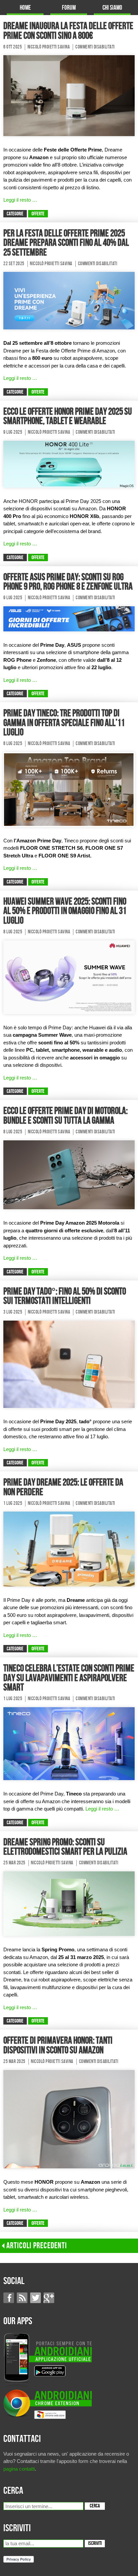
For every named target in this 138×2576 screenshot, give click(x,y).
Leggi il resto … (20, 200)
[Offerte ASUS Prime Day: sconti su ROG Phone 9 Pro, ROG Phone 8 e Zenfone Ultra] (69, 618)
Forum (69, 8)
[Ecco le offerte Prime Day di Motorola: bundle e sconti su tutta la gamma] (69, 1174)
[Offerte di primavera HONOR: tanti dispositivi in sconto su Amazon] (69, 2119)
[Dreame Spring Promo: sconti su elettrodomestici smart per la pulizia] (69, 1903)
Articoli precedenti (37, 2246)
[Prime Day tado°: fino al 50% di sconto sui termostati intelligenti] (69, 1364)
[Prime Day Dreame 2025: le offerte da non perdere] (69, 1549)
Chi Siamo (112, 8)
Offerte (38, 214)
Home (25, 8)
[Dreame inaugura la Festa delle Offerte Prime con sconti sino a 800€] (69, 95)
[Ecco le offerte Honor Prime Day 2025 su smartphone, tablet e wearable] (69, 464)
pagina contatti (19, 2469)
